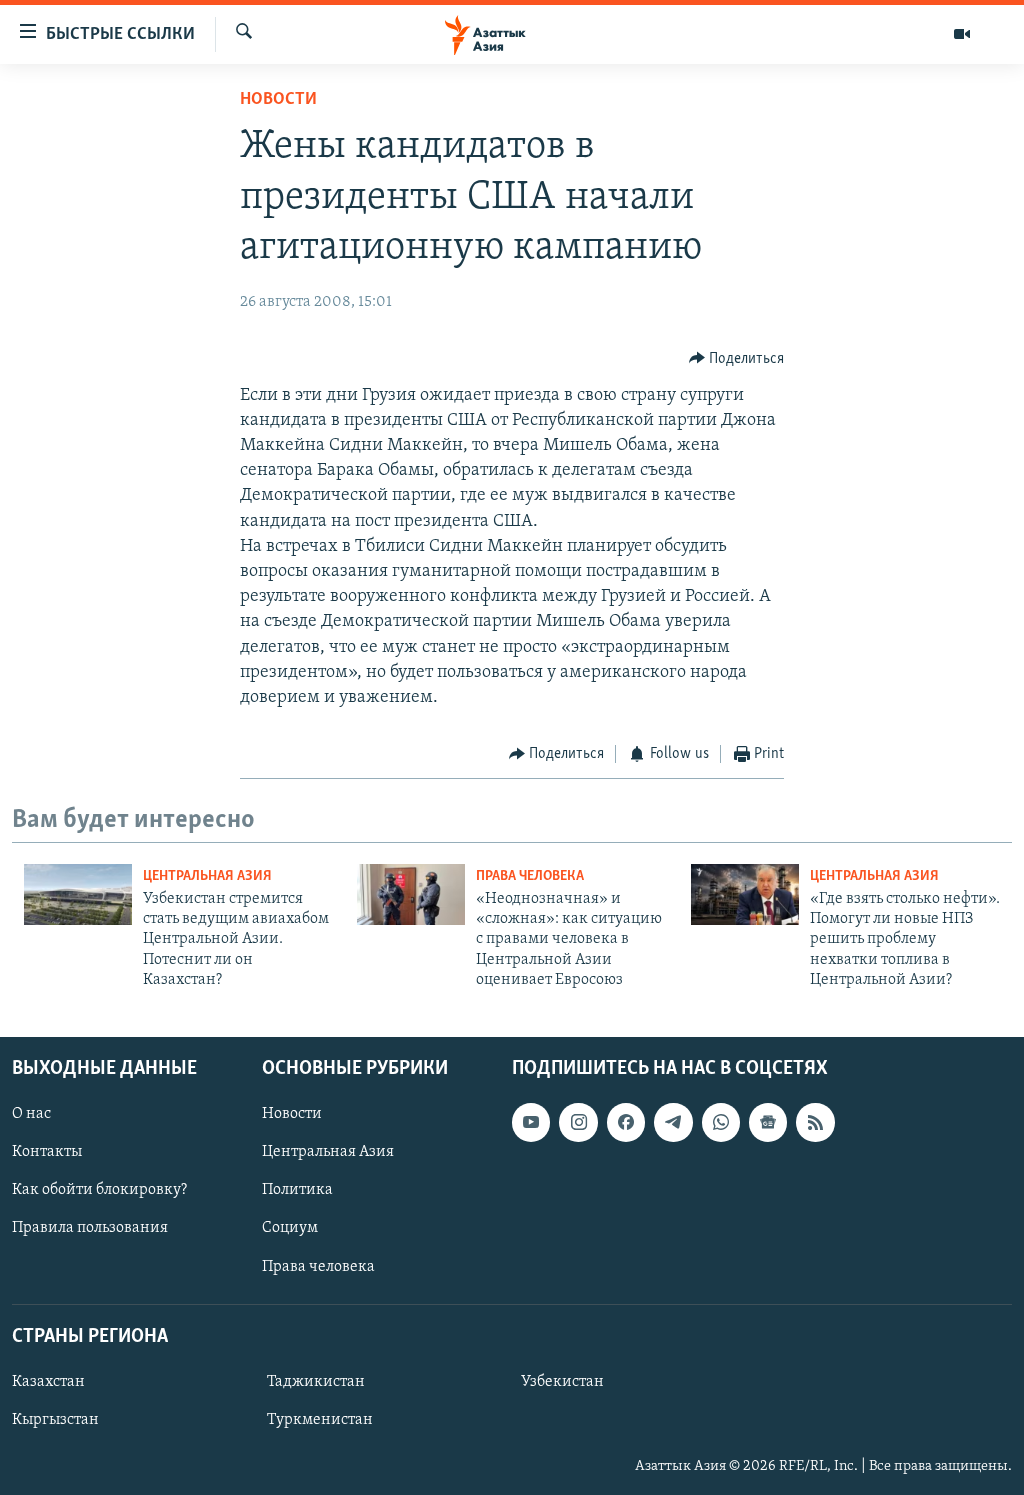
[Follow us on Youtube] (531, 1122)
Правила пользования (90, 1228)
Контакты (47, 1152)
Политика (297, 1190)
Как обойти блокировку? (99, 1190)
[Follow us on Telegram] (673, 1122)
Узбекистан (562, 1382)
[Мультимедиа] (962, 34)
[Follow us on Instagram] (578, 1122)
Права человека (530, 876)
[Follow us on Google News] (768, 1122)
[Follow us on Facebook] (626, 1122)
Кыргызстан (55, 1420)
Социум (290, 1228)
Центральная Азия (207, 876)
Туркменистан (320, 1420)
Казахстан (48, 1382)
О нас (31, 1114)
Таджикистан (316, 1382)
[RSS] (815, 1122)
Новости (278, 100)
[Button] (737, 359)
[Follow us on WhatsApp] (721, 1122)
